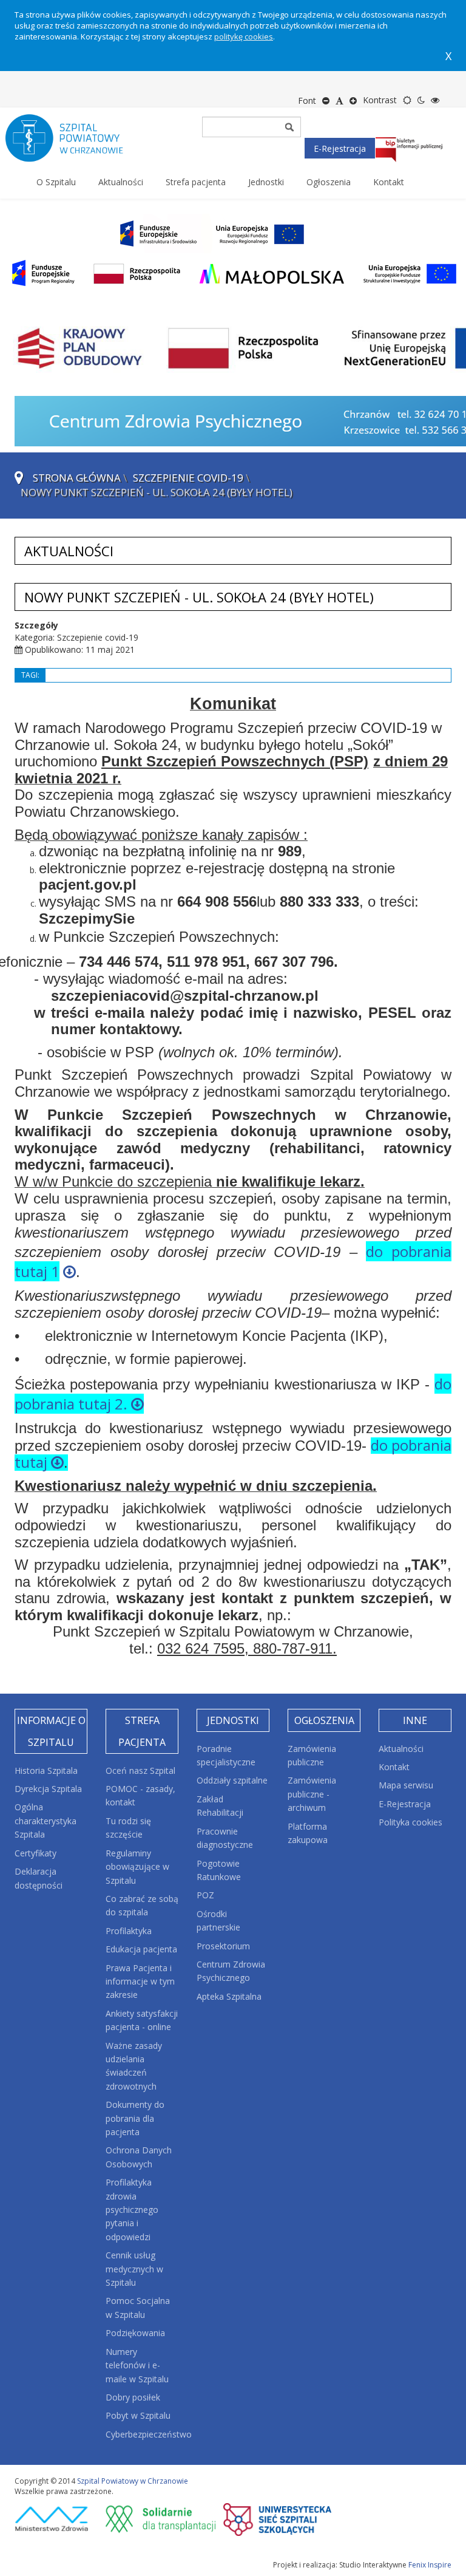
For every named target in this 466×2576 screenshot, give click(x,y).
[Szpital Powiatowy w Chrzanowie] (75, 138)
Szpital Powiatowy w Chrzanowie (133, 2481)
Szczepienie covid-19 (188, 478)
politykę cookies (244, 36)
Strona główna (77, 478)
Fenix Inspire (430, 2565)
